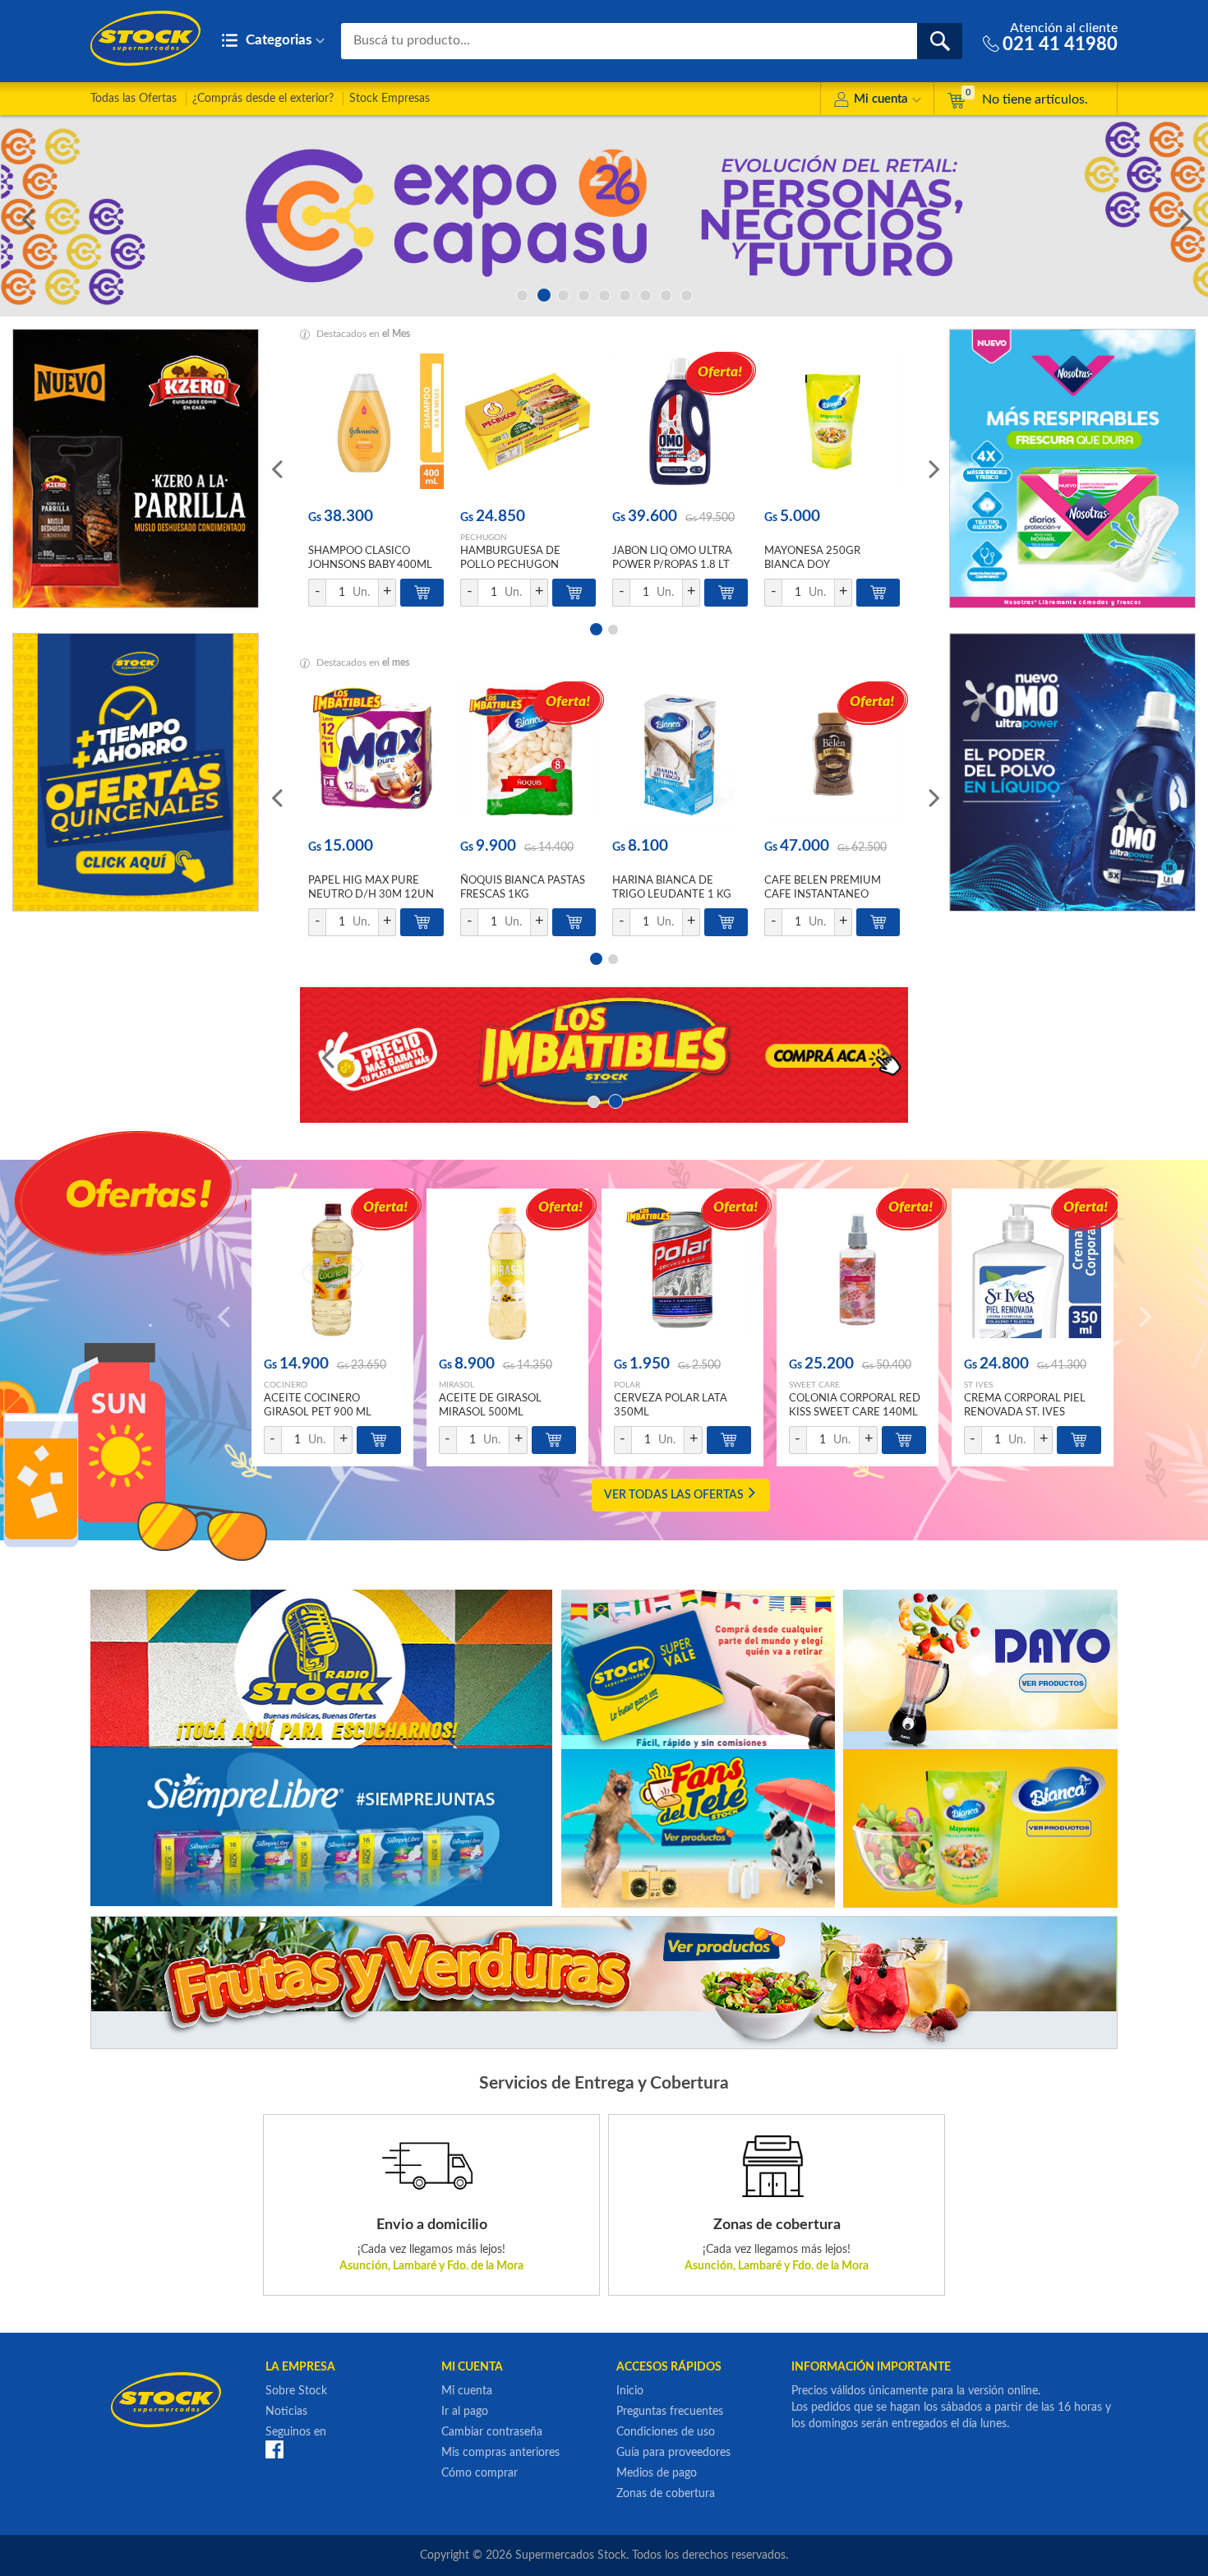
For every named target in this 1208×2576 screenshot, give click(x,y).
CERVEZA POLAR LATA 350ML (671, 1406)
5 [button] (604, 294)
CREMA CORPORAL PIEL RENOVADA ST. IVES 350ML (1025, 1413)
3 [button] (563, 294)
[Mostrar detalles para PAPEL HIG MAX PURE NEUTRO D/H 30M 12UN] (376, 755)
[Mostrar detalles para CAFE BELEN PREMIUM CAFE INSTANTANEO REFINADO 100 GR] (832, 755)
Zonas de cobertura (666, 2494)
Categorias (277, 40)
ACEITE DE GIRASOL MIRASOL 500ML (490, 1406)
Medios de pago (657, 2473)
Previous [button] (25, 216)
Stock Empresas (390, 99)
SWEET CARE (814, 1385)
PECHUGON (484, 538)
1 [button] (522, 294)
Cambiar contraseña (492, 2432)
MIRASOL (456, 1385)
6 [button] (625, 294)
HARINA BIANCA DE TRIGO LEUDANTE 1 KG (672, 888)
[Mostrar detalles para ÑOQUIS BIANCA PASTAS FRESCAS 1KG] (528, 755)
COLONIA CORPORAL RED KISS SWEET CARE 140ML (855, 1406)
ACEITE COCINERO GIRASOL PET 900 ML (318, 1406)
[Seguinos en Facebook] (274, 2449)
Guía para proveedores (673, 2453)
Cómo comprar (480, 2473)
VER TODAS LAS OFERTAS (675, 1495)
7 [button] (645, 294)
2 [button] (543, 294)
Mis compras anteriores (500, 2453)
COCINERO (286, 1385)
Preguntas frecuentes (670, 2412)
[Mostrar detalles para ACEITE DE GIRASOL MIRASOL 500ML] (507, 1273)
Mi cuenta (881, 99)
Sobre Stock (296, 2391)
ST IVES (978, 1385)
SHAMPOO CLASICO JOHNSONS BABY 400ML (370, 558)
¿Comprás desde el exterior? (263, 99)
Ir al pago (465, 2412)
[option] (604, 216)
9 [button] (687, 294)
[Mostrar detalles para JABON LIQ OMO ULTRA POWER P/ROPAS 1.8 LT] (680, 425)
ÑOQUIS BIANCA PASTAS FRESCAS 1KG (523, 888)
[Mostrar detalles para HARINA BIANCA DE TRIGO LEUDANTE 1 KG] (680, 755)
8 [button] (666, 294)
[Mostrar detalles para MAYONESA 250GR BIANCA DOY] (832, 425)
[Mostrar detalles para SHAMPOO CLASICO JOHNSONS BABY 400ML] (376, 425)
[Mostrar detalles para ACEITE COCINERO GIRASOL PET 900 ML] (332, 1273)
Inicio (630, 2391)
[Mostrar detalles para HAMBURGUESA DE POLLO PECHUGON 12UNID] (528, 425)
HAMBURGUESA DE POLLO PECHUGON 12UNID (510, 565)
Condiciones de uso (666, 2432)
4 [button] (584, 294)
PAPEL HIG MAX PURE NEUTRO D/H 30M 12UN (371, 888)
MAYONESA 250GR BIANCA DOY (812, 558)
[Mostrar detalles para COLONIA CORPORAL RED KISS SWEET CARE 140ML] (858, 1273)
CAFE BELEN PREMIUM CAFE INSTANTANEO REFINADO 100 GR (823, 895)
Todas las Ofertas (134, 99)
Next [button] (1183, 216)
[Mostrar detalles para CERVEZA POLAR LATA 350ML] (682, 1273)
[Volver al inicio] (145, 38)
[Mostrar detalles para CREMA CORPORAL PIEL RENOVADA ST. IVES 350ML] (1033, 1273)
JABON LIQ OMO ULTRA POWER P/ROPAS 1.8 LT (672, 558)
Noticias (286, 2412)
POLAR (627, 1385)
